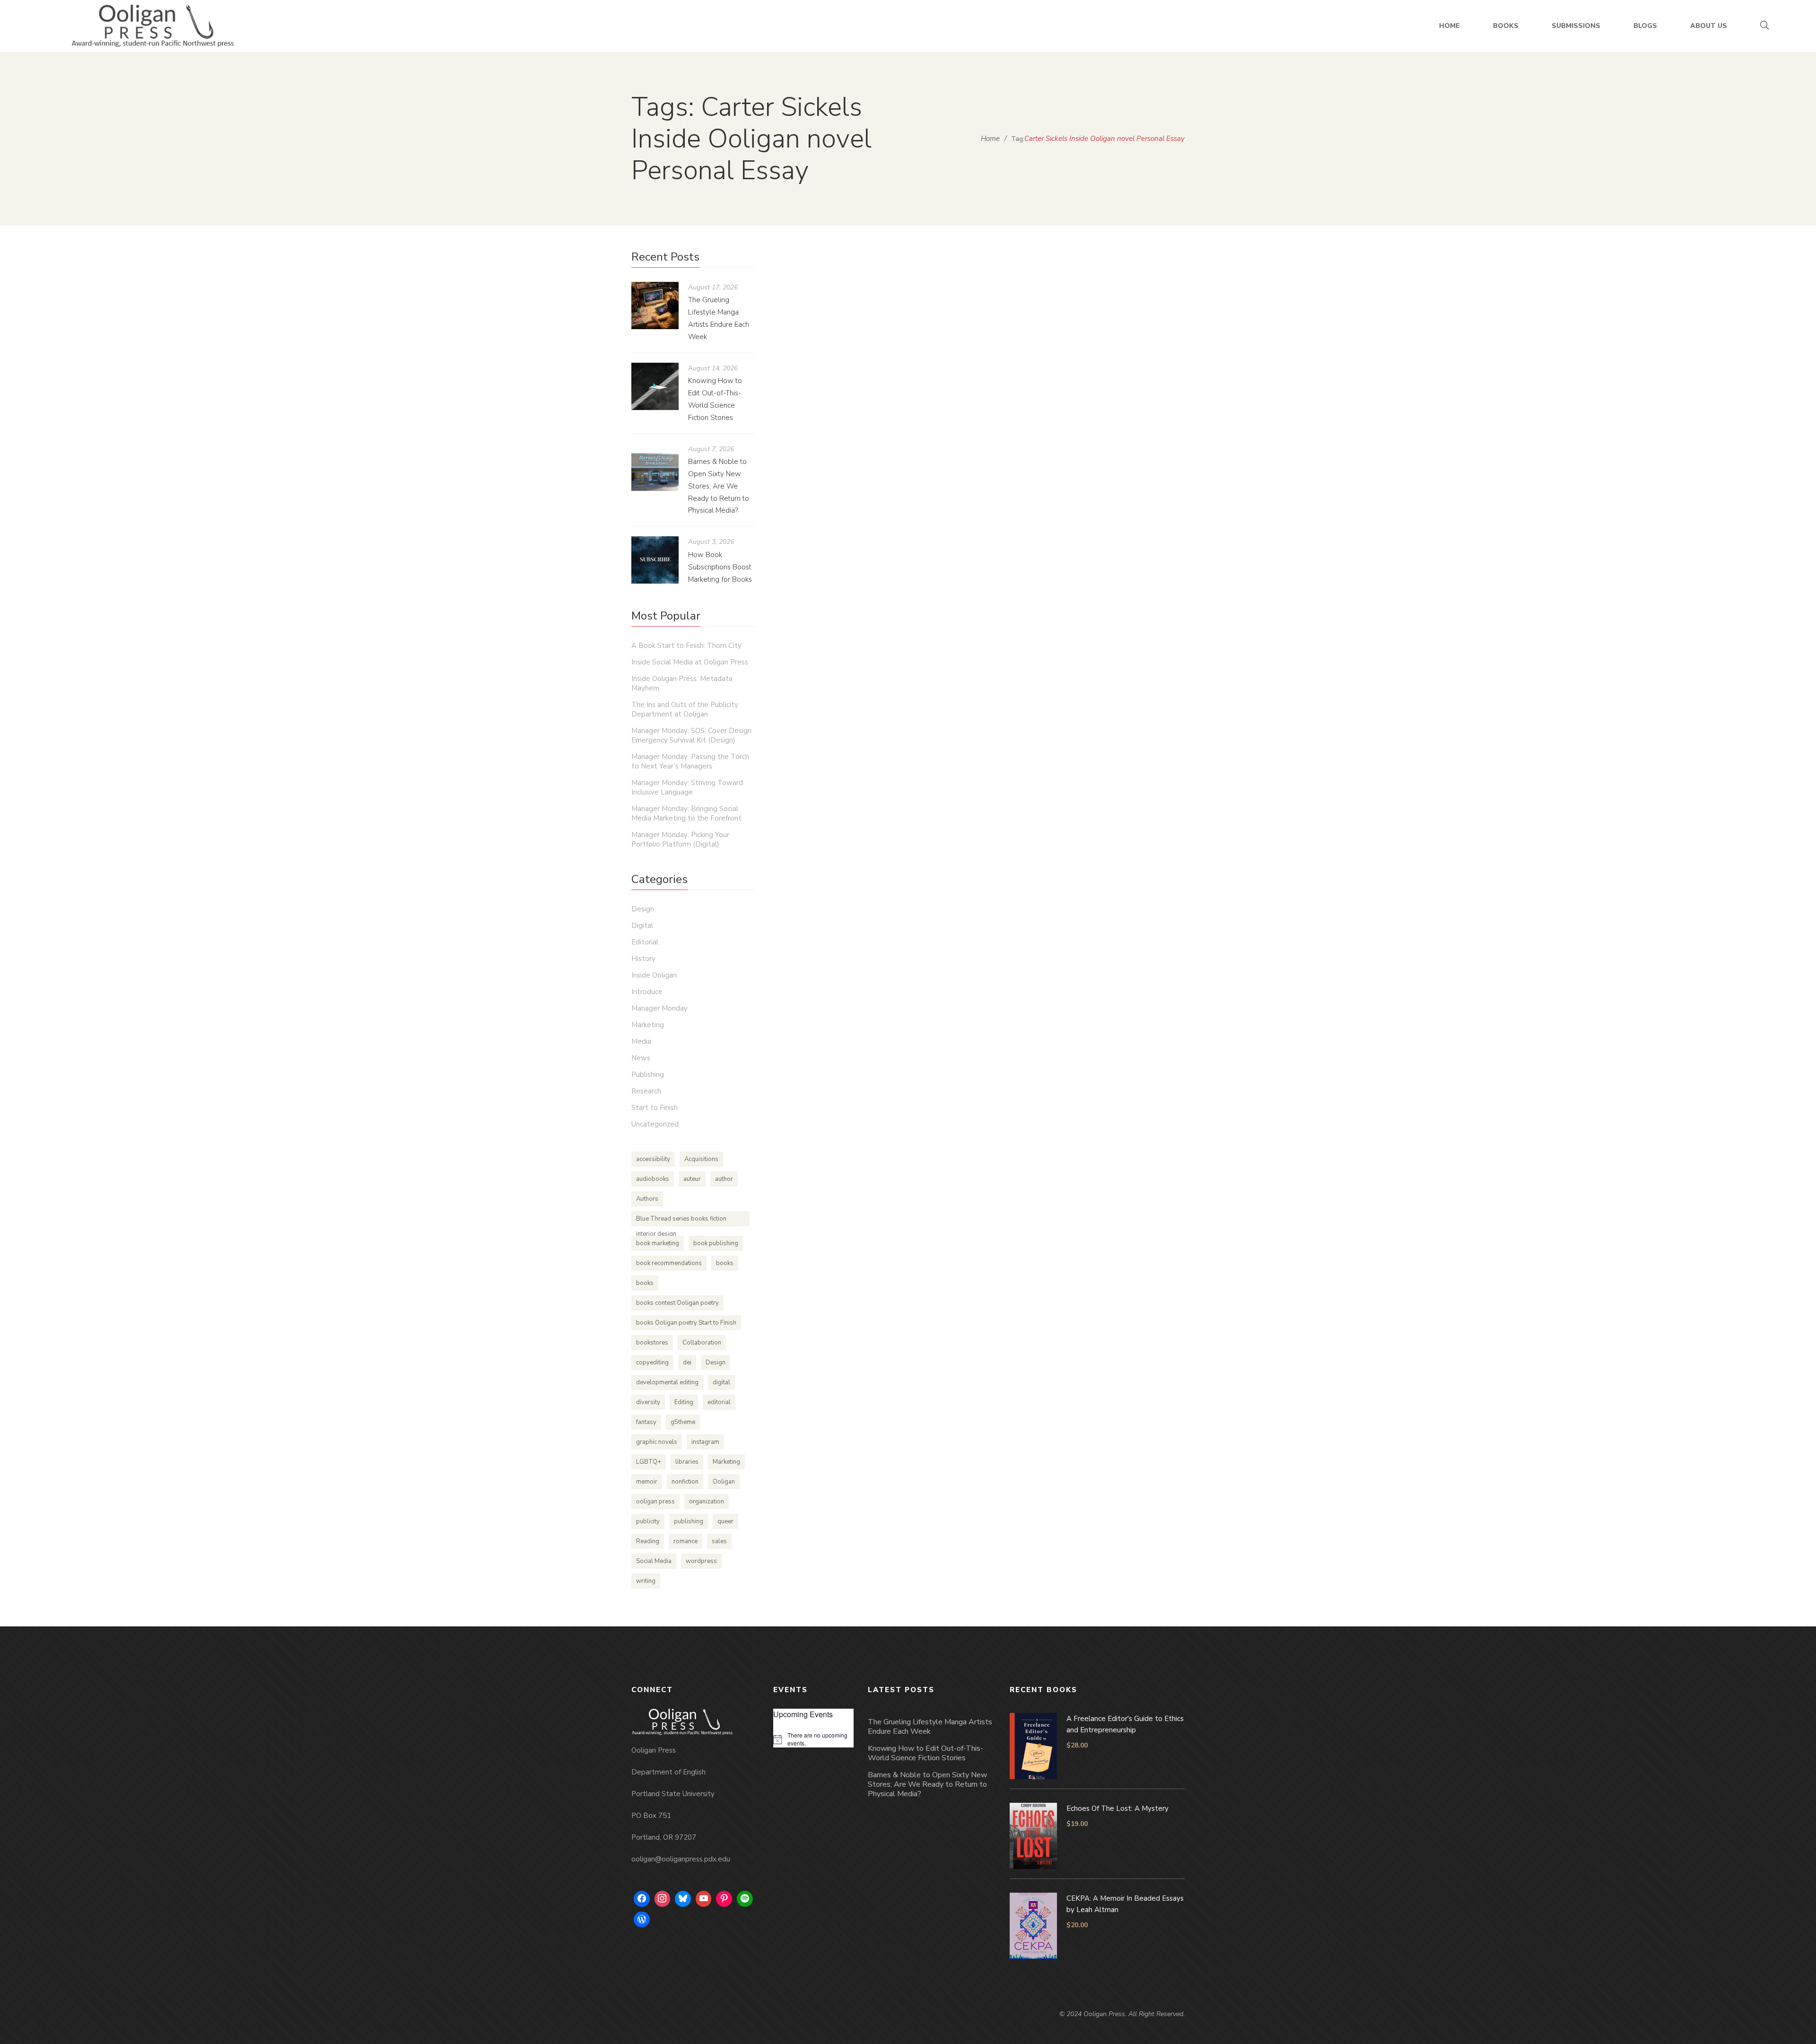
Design (643, 909)
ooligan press (655, 1502)
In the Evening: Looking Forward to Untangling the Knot (976, 428)
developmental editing (667, 1382)
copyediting (652, 1363)
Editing (684, 1402)
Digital (642, 926)
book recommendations (669, 1263)
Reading (648, 1541)
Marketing (648, 1025)
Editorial (645, 942)
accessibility (653, 1159)
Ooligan (724, 1482)
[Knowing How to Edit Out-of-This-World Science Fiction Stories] (655, 386)
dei (687, 1363)
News (641, 1058)
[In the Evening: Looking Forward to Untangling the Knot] (891, 328)
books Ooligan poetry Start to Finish (686, 1323)
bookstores (652, 1343)
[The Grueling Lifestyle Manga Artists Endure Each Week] (655, 306)
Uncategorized (1019, 446)
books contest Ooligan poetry (677, 1303)
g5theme (683, 1422)
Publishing (648, 1074)
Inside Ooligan (654, 975)
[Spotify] (745, 1899)
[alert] (813, 1739)
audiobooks (653, 1179)
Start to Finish (655, 1108)
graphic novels (657, 1442)
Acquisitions (701, 1159)
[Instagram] (663, 1899)
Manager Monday (659, 1008)
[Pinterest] (724, 1899)
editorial (719, 1402)
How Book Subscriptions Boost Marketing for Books (720, 567)
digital (721, 1382)
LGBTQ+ (649, 1462)
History (643, 959)
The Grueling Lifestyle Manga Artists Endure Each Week (930, 1727)
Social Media (654, 1561)
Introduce (647, 992)
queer (725, 1521)
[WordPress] (642, 1920)
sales (719, 1541)
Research (646, 1091)
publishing (689, 1521)
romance (685, 1541)
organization (707, 1502)
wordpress (701, 1561)
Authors (647, 1199)
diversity (648, 1402)
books (725, 1263)
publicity (648, 1521)
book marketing (658, 1243)
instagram (705, 1442)
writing (646, 1581)
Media (641, 1041)
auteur (692, 1179)
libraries (687, 1462)
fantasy (646, 1422)
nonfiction (685, 1482)
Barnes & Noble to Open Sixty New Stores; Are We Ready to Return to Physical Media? (719, 486)
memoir (647, 1482)
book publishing (716, 1243)
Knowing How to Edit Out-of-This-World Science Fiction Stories (925, 1753)
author (724, 1179)
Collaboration (702, 1343)
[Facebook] (642, 1899)
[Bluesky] (683, 1899)
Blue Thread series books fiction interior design (681, 1220)
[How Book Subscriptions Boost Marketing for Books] (655, 560)
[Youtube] (704, 1899)
